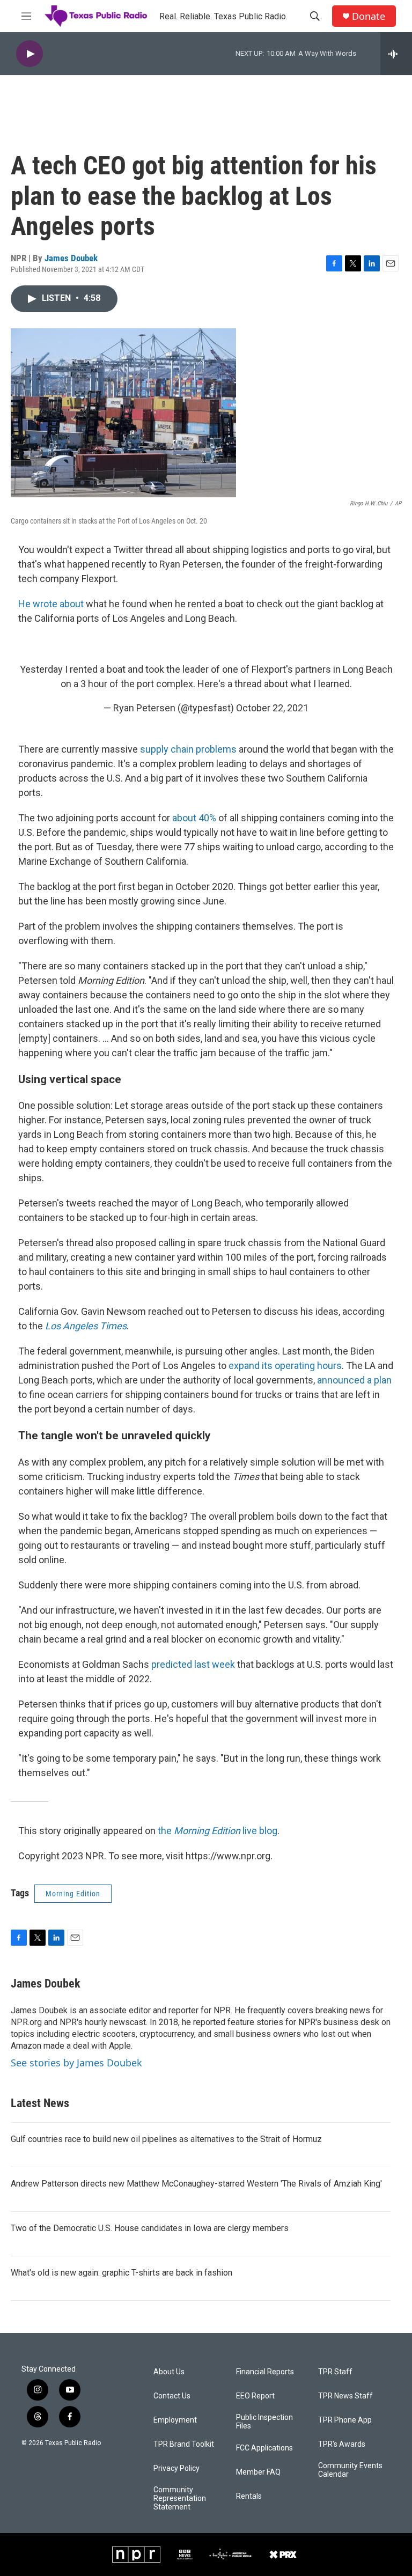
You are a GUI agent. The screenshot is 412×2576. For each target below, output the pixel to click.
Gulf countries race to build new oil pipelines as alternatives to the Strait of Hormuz (166, 2139)
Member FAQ (258, 2472)
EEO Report (255, 2396)
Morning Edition (73, 1894)
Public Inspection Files (264, 2422)
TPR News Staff (345, 2396)
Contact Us (172, 2396)
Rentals (249, 2496)
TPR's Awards (342, 2444)
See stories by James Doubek (76, 2063)
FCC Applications (264, 2448)
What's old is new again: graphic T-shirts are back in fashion (122, 2273)
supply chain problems (188, 749)
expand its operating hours (285, 1366)
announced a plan (354, 1380)
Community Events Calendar (350, 2470)
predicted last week (193, 1664)
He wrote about (51, 604)
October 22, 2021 (272, 708)
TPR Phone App (345, 2420)
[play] (30, 54)
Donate (369, 16)
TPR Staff (335, 2372)
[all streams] (396, 54)
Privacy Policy (176, 2468)
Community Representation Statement (180, 2498)
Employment (175, 2420)
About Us (169, 2372)
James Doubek (71, 258)
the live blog (218, 1831)
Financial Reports (265, 2372)
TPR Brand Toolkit (184, 2444)
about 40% (194, 818)
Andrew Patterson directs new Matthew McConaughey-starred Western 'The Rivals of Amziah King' (196, 2184)
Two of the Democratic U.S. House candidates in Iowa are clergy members (150, 2228)
